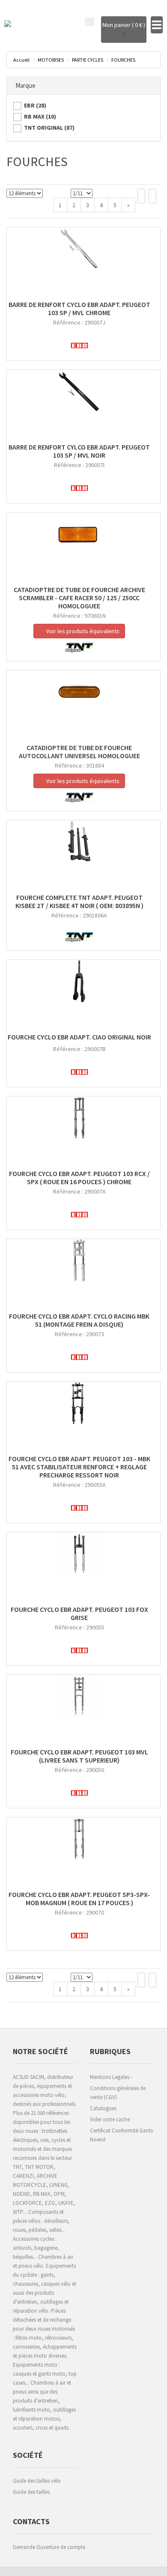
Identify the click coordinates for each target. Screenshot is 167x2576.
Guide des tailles (31, 2492)
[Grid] (141, 196)
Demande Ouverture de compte (49, 2547)
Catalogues (103, 2108)
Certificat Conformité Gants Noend (121, 2135)
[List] (152, 196)
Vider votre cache (110, 2119)
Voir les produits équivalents (82, 631)
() (35, 105)
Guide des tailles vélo (37, 2481)
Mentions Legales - (111, 2077)
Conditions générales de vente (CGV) (118, 2093)
